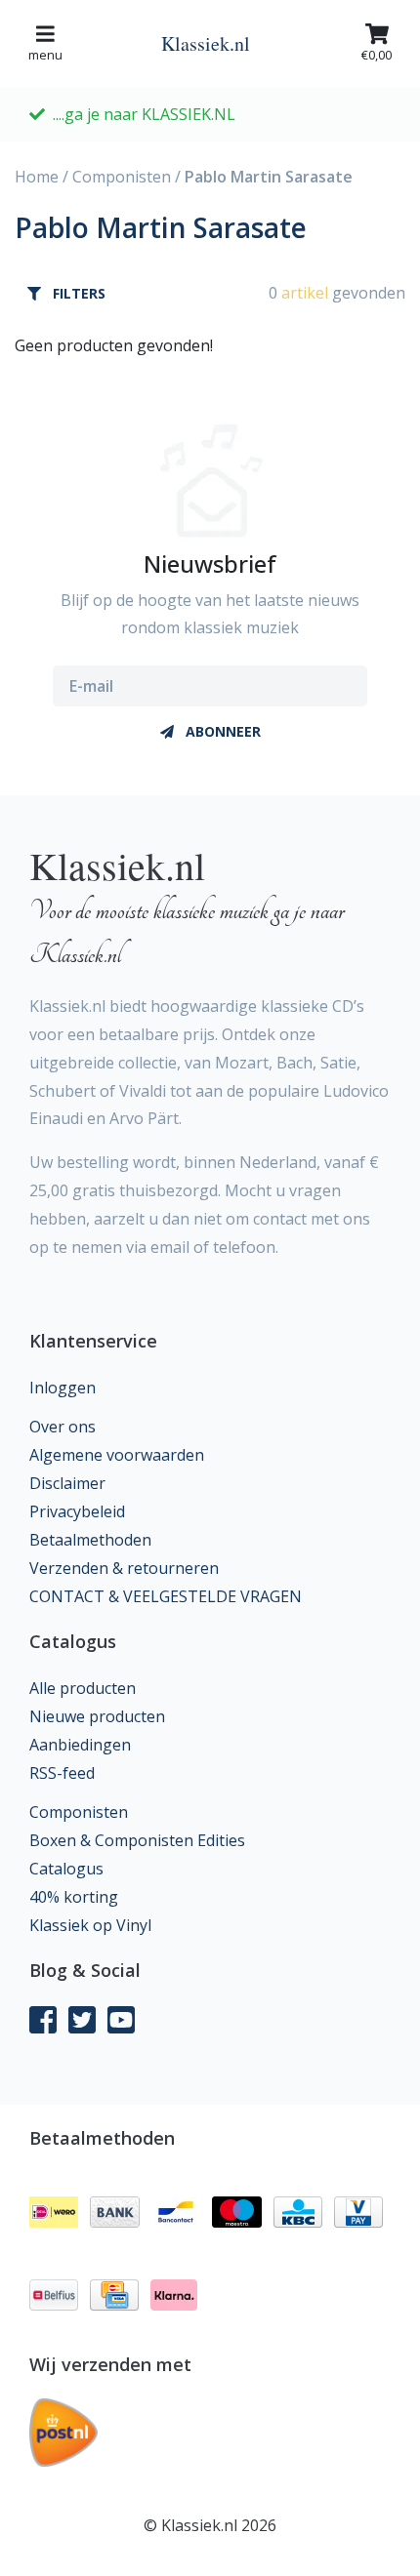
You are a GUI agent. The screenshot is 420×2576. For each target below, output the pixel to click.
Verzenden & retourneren (124, 1568)
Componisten (122, 177)
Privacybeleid (77, 1511)
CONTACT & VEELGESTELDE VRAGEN (166, 1596)
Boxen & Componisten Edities (137, 1840)
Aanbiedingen (80, 1745)
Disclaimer (67, 1483)
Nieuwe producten (97, 1716)
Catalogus (66, 1869)
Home (37, 177)
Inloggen (63, 1388)
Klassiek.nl (206, 43)
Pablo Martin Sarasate (269, 177)
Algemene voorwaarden (117, 1455)
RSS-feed (62, 1773)
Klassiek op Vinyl (90, 1925)
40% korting (74, 1897)
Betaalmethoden (90, 1540)
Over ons (63, 1427)
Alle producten (83, 1688)
